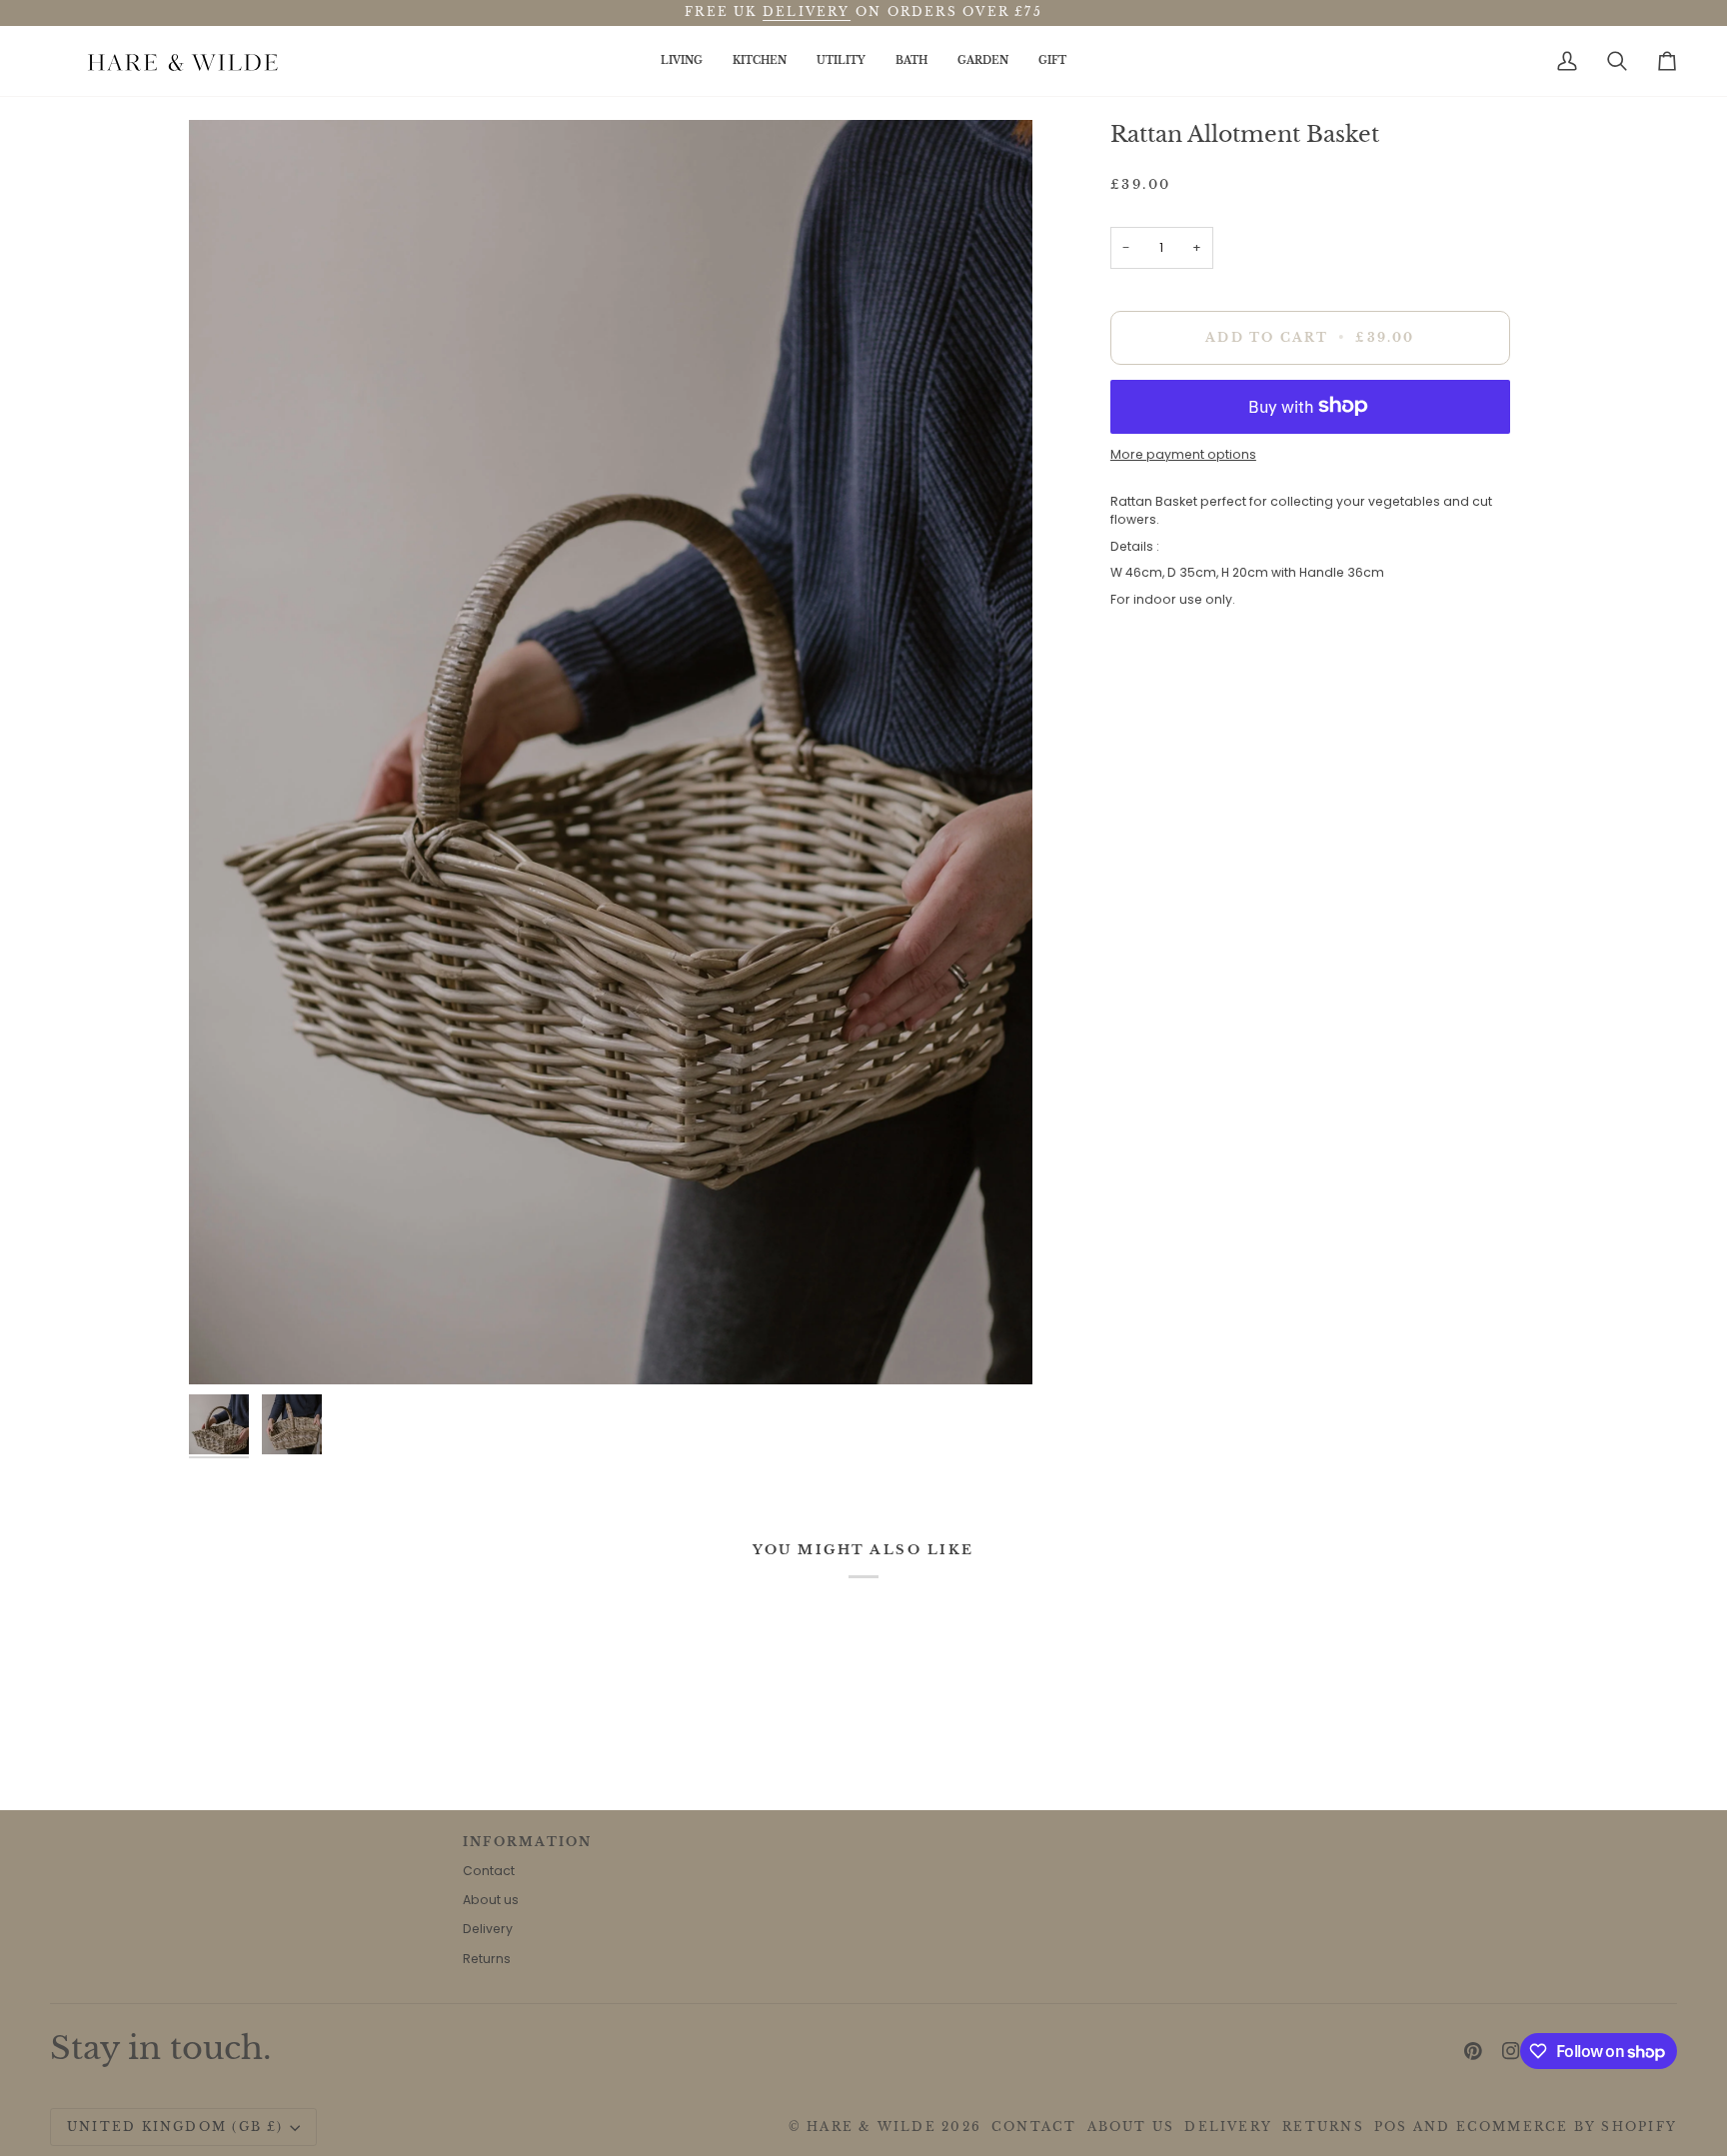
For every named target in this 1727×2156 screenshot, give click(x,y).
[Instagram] (1511, 2051)
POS (1391, 2127)
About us (491, 1900)
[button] (682, 61)
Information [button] (527, 1842)
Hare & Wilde (871, 2127)
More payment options (1183, 454)
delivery (807, 12)
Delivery (488, 1929)
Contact (489, 1871)
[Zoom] (226, 1347)
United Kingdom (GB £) (175, 2127)
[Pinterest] (1473, 2051)
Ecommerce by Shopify (1567, 2127)
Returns (487, 1959)
